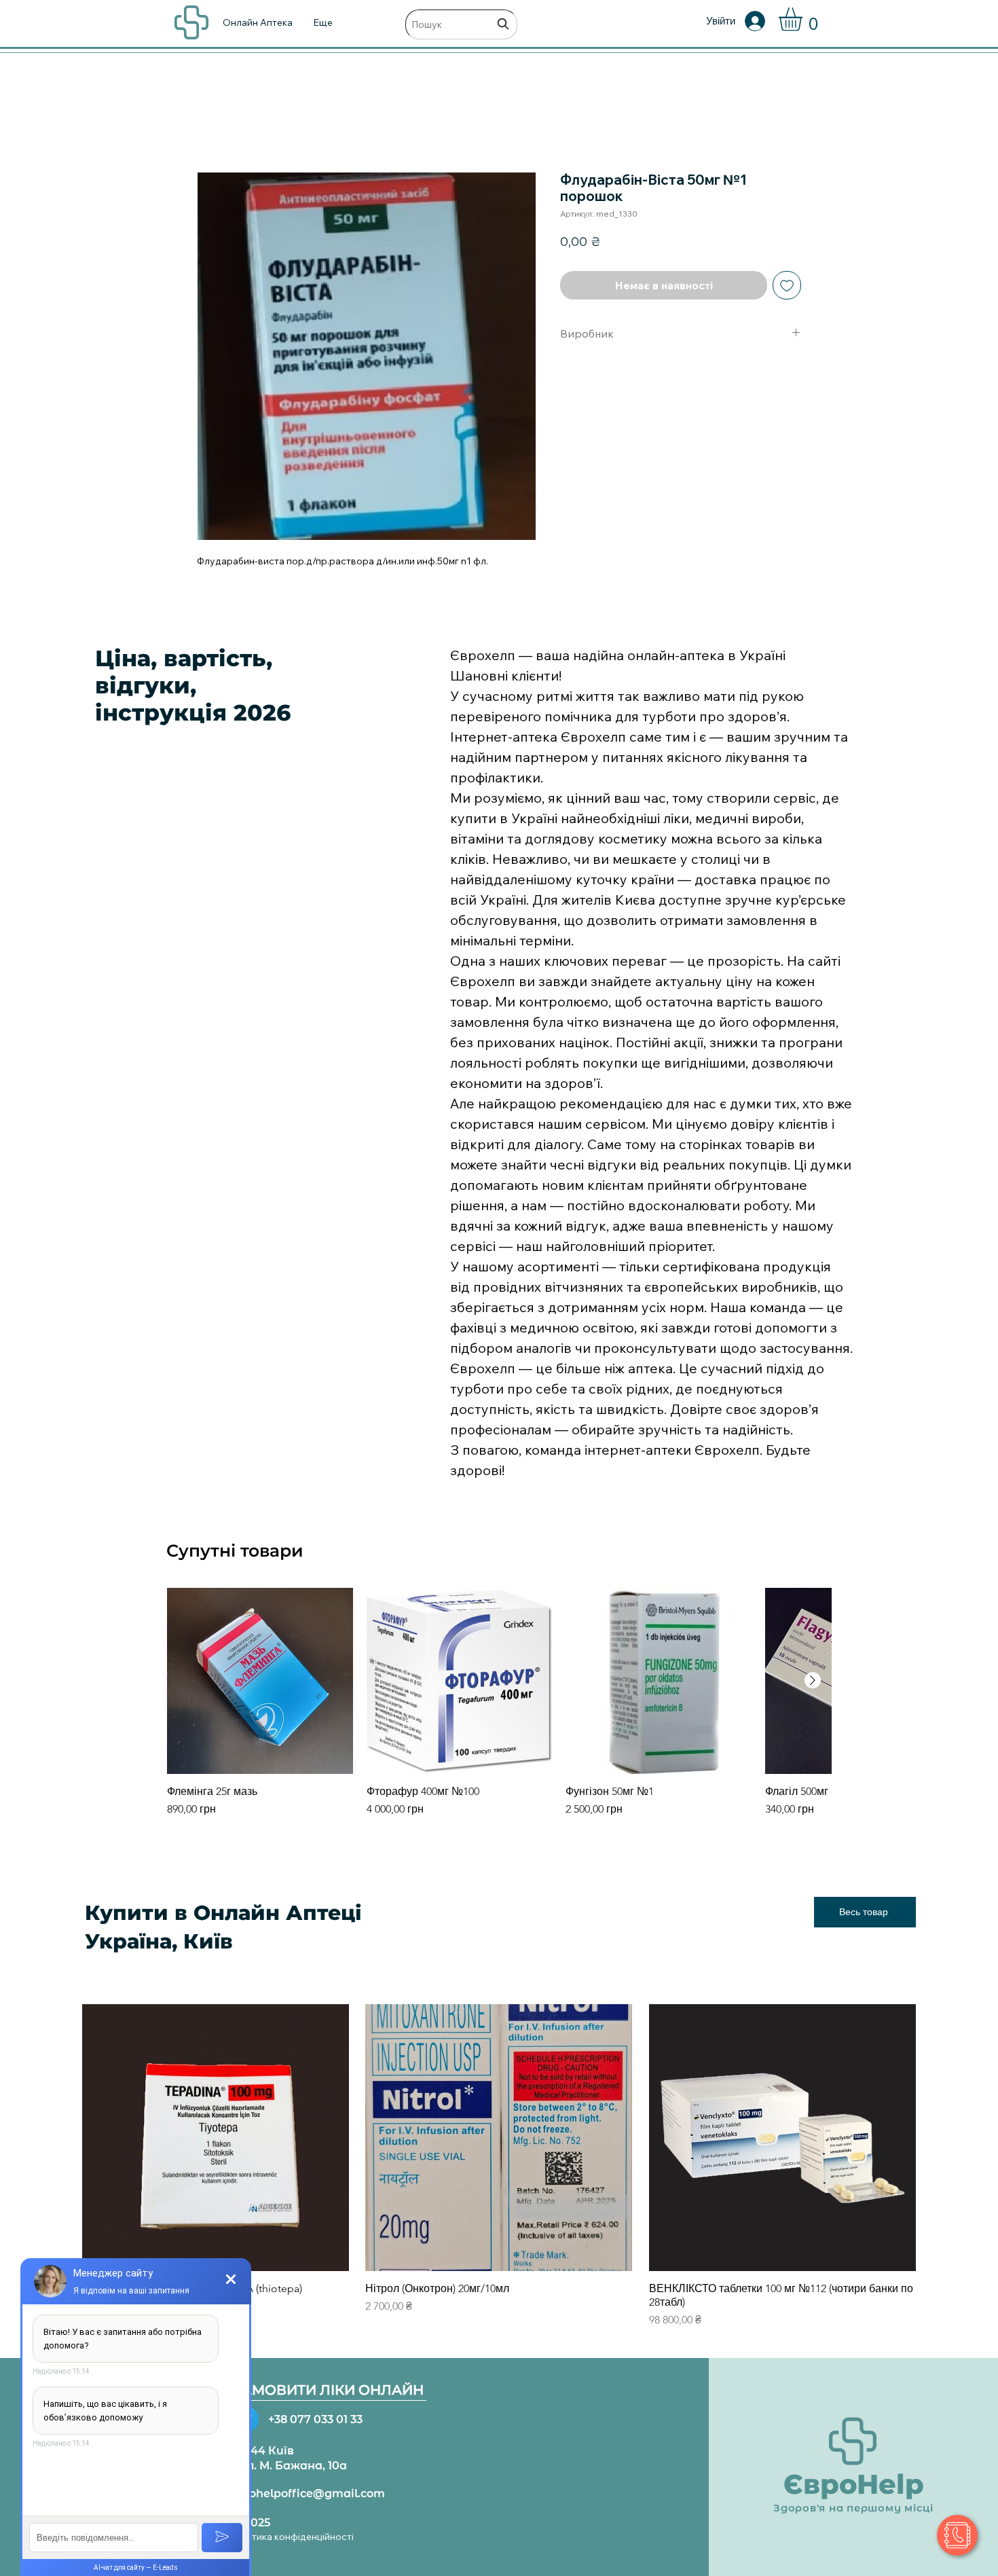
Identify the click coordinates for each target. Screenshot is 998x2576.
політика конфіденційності (293, 2537)
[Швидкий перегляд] (260, 1681)
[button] (804, 19)
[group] (499, 1709)
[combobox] (461, 24)
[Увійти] (764, 21)
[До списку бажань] (787, 285)
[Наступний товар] (813, 1680)
